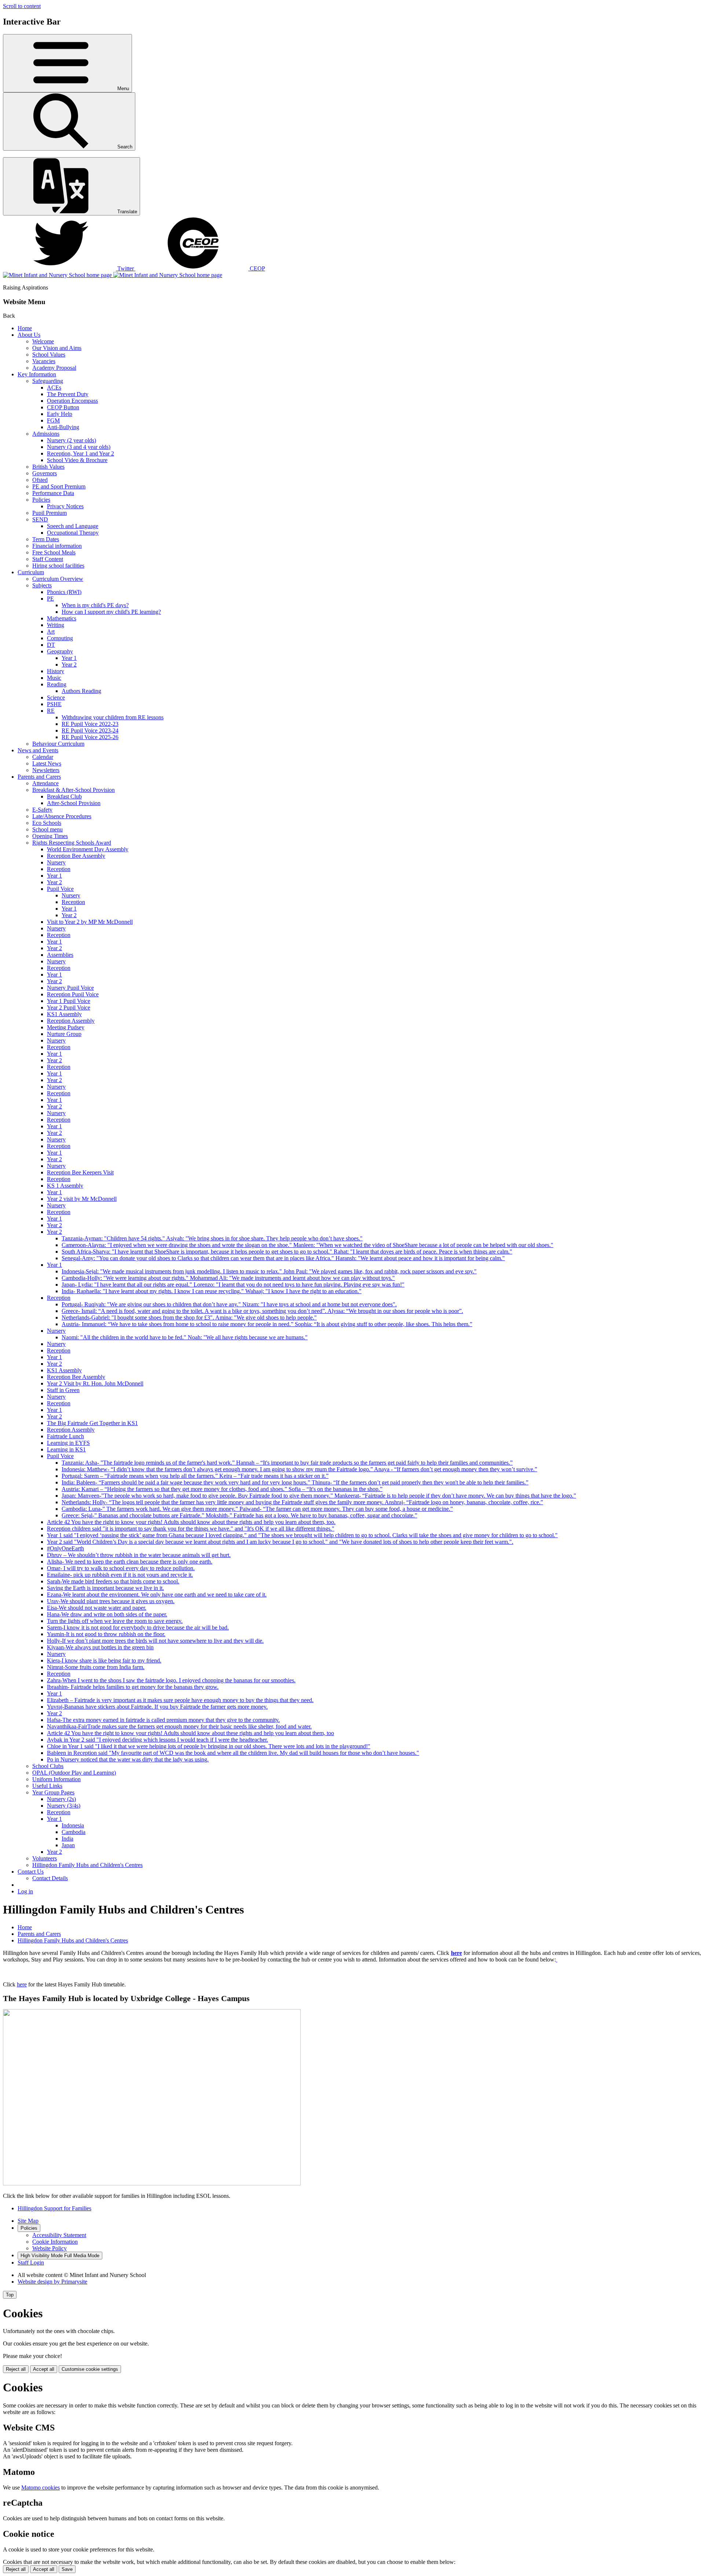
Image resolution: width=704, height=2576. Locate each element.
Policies (41, 500)
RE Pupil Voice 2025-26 (90, 737)
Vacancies (44, 361)
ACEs (54, 387)
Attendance (45, 783)
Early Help (60, 414)
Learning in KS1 (66, 1449)
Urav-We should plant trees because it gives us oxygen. (111, 1601)
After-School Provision (74, 803)
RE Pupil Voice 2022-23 (90, 724)
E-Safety (42, 810)
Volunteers (45, 1858)
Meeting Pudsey (66, 1027)
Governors (45, 473)
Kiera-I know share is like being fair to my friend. (104, 1660)
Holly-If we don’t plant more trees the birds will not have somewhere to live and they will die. (155, 1641)
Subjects (42, 585)
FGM (53, 420)
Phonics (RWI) (64, 592)
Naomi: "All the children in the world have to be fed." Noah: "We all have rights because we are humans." (185, 1337)
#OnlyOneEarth (65, 1548)
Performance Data (53, 493)
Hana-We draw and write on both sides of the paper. (107, 1614)
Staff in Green (63, 1390)
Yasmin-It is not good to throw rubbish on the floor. (106, 1634)
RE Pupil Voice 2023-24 (90, 730)
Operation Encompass (72, 401)
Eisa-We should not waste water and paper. (97, 1608)
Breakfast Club (64, 796)
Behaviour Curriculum (58, 744)
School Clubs (48, 1766)
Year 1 (69, 658)
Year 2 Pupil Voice (69, 1007)
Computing (60, 638)
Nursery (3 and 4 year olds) (79, 447)
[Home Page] (113, 275)
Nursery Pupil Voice (70, 988)
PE (50, 599)
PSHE (54, 704)
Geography (60, 651)
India (67, 1839)
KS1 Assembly (64, 1014)
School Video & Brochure (77, 460)
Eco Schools (47, 823)
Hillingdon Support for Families (54, 2208)
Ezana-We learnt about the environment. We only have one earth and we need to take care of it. (157, 1595)
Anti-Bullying (63, 427)
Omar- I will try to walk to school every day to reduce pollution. (121, 1568)
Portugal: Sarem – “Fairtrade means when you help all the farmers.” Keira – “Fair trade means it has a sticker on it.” (195, 1476)
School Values (49, 355)
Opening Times (50, 836)
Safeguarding (48, 381)
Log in (25, 1891)
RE (51, 711)
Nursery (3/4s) (64, 1806)
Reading (57, 684)
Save (67, 2569)
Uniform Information (56, 1779)
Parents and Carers (39, 777)
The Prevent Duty (68, 394)
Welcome (43, 341)
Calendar (43, 757)
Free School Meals (54, 552)
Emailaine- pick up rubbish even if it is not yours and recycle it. (120, 1575)
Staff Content (48, 559)
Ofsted (40, 480)
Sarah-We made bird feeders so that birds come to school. (113, 1581)
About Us (29, 335)
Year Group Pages (53, 1792)
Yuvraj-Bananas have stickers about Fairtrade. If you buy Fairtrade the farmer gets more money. (157, 1707)
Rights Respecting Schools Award (72, 843)
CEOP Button (63, 407)
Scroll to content (22, 6)
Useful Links (47, 1786)
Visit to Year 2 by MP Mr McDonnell (90, 922)
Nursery (56, 862)
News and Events (38, 750)
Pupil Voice (60, 889)
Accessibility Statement (59, 2235)
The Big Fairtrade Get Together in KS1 (92, 1423)
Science (56, 697)
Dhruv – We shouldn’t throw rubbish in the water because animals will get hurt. (139, 1555)
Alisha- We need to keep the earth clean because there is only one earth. (130, 1562)
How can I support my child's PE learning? (111, 612)
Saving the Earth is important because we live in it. (105, 1588)
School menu (47, 829)
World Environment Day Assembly (88, 849)
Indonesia (73, 1825)
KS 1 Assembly (65, 1186)
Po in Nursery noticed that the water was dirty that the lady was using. (128, 1759)
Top (10, 2295)
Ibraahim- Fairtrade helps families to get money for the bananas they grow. (133, 1687)
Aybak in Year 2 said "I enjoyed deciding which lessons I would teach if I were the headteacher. (157, 1740)
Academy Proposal (54, 368)
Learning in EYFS (68, 1443)
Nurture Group (64, 1034)
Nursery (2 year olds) (71, 440)
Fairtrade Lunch (65, 1436)
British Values (48, 467)
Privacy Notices (65, 506)
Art (51, 632)
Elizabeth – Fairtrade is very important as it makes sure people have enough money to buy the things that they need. (180, 1700)
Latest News (47, 763)
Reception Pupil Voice (73, 994)
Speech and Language (73, 526)
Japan (68, 1845)
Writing (56, 625)
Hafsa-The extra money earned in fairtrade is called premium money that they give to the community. (163, 1720)
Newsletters (46, 770)
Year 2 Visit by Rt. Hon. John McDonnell (95, 1383)
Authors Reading (81, 691)
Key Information (37, 374)
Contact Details (50, 1878)
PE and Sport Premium (59, 486)
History (56, 671)
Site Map (28, 2221)
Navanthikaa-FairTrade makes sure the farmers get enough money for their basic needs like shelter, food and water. (179, 1726)
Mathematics (62, 618)
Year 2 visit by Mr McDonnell (82, 1199)
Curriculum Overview (58, 579)
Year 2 (69, 665)
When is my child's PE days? (95, 605)
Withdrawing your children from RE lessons (113, 717)
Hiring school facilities (58, 566)
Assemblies (60, 955)
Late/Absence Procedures (62, 816)
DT (51, 645)
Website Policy (49, 2248)
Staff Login (31, 2263)
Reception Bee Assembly (76, 856)
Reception (59, 869)
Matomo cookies (41, 2488)
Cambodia (74, 1832)
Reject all (16, 2369)
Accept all (44, 2369)
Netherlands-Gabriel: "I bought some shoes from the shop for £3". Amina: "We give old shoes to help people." (189, 1317)
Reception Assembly (71, 1021)
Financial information (57, 546)
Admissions (46, 434)
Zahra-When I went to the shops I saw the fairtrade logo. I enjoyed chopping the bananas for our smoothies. (171, 1680)
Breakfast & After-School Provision (74, 790)
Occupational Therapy (73, 533)
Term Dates (46, 539)
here (456, 1953)
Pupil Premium (49, 513)
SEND (40, 519)
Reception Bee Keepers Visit (80, 1172)
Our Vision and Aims (57, 348)
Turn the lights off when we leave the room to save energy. (115, 1621)
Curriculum (31, 572)
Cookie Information (55, 2242)
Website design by (52, 2282)
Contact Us (31, 1872)
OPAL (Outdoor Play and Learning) (74, 1773)
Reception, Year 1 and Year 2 (80, 453)
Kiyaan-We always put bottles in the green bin (100, 1647)
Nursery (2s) (61, 1799)
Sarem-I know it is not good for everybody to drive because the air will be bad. (138, 1627)
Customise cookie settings (90, 2369)
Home (25, 328)
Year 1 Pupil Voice (69, 1001)
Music (54, 678)
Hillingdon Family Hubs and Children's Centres (87, 1865)
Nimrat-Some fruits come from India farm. (96, 1667)
